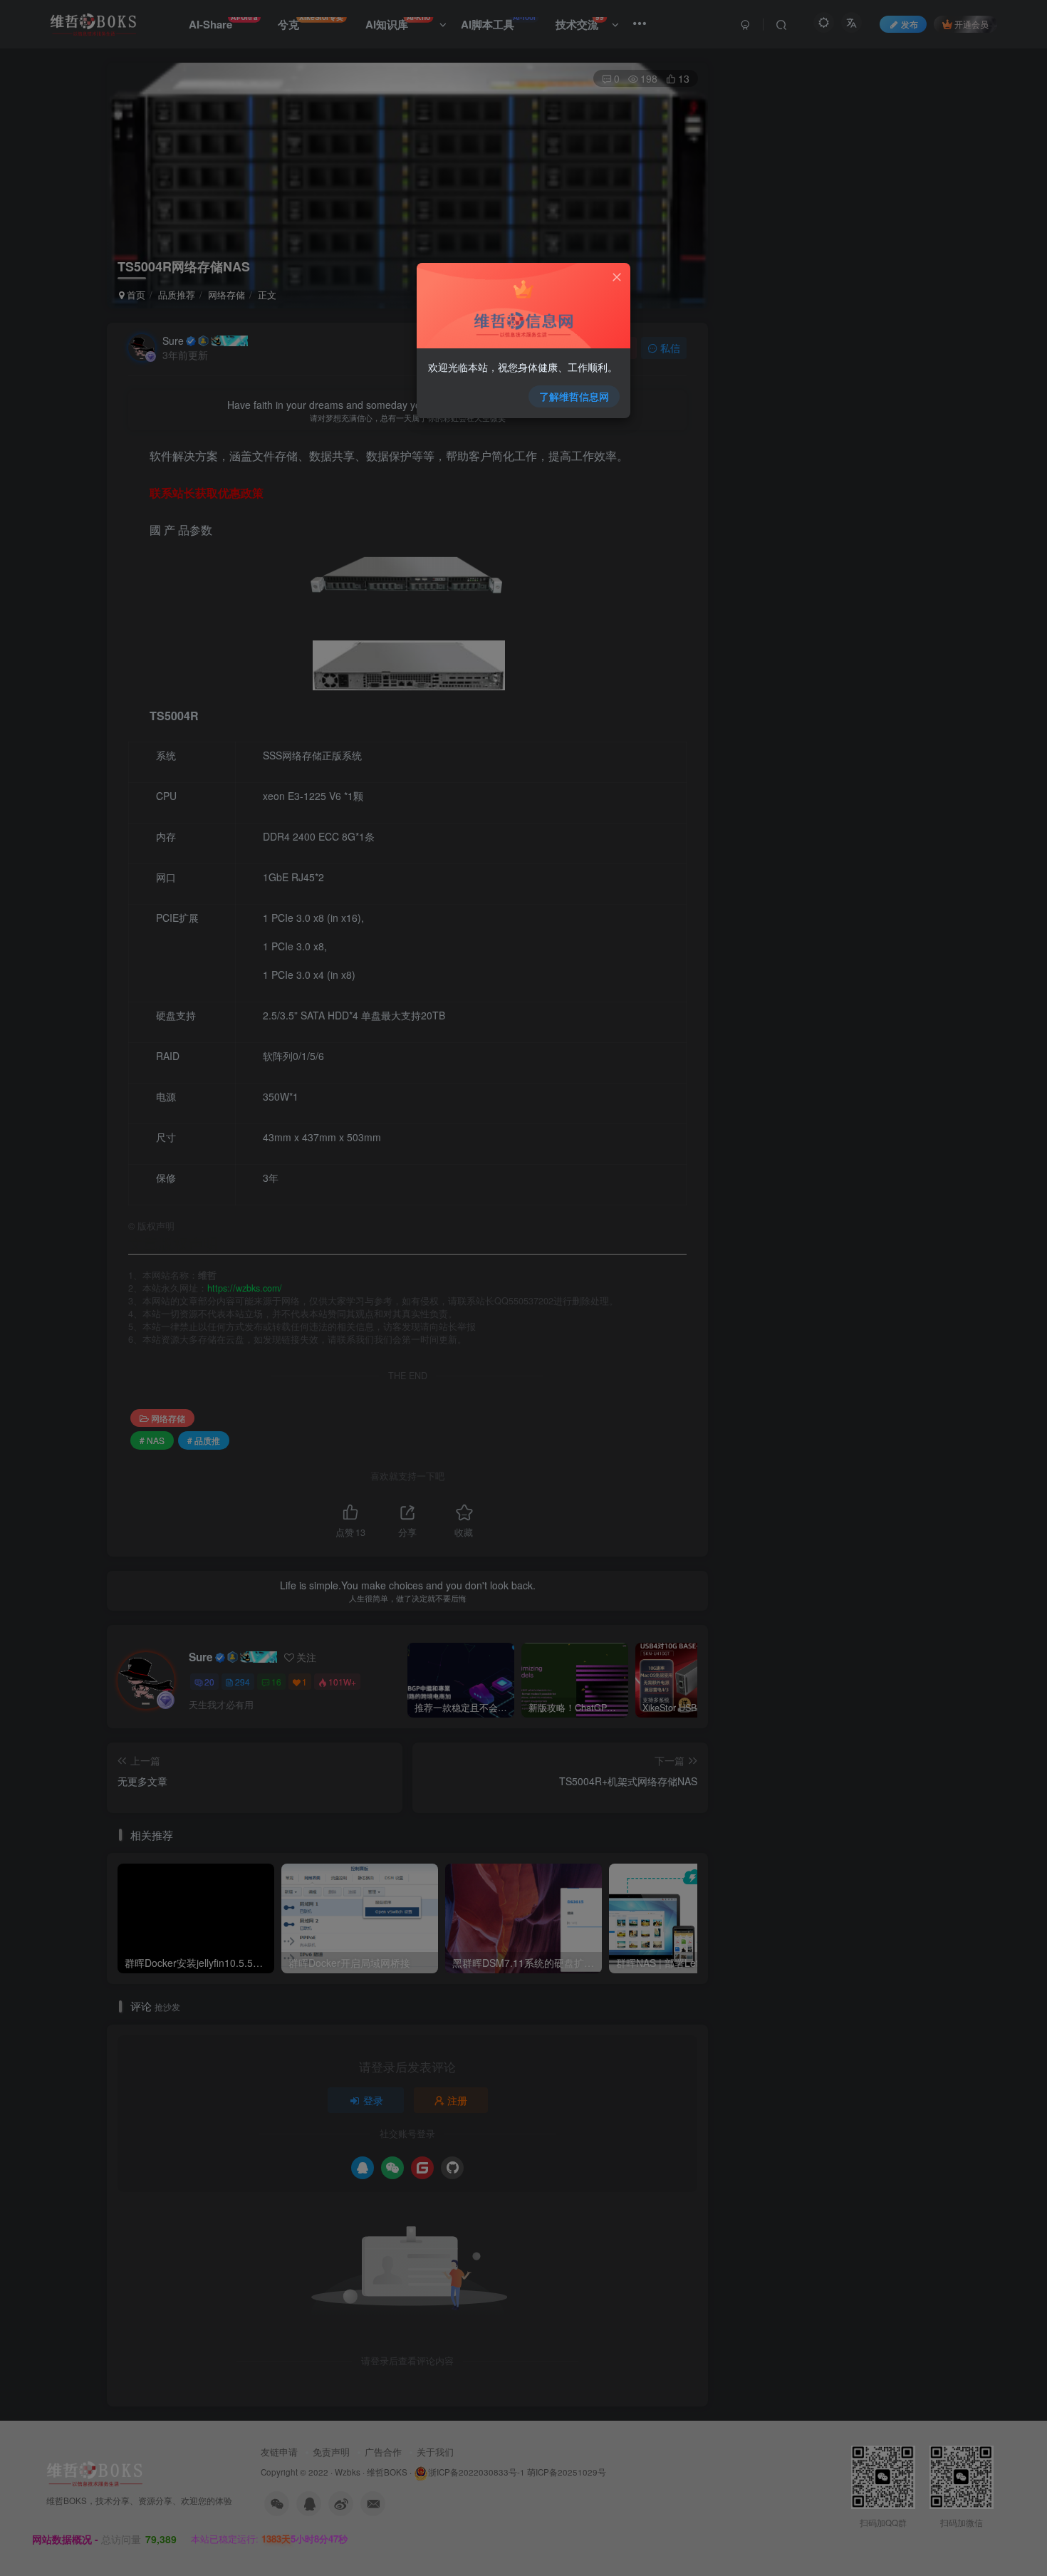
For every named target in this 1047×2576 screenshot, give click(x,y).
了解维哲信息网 (574, 396)
